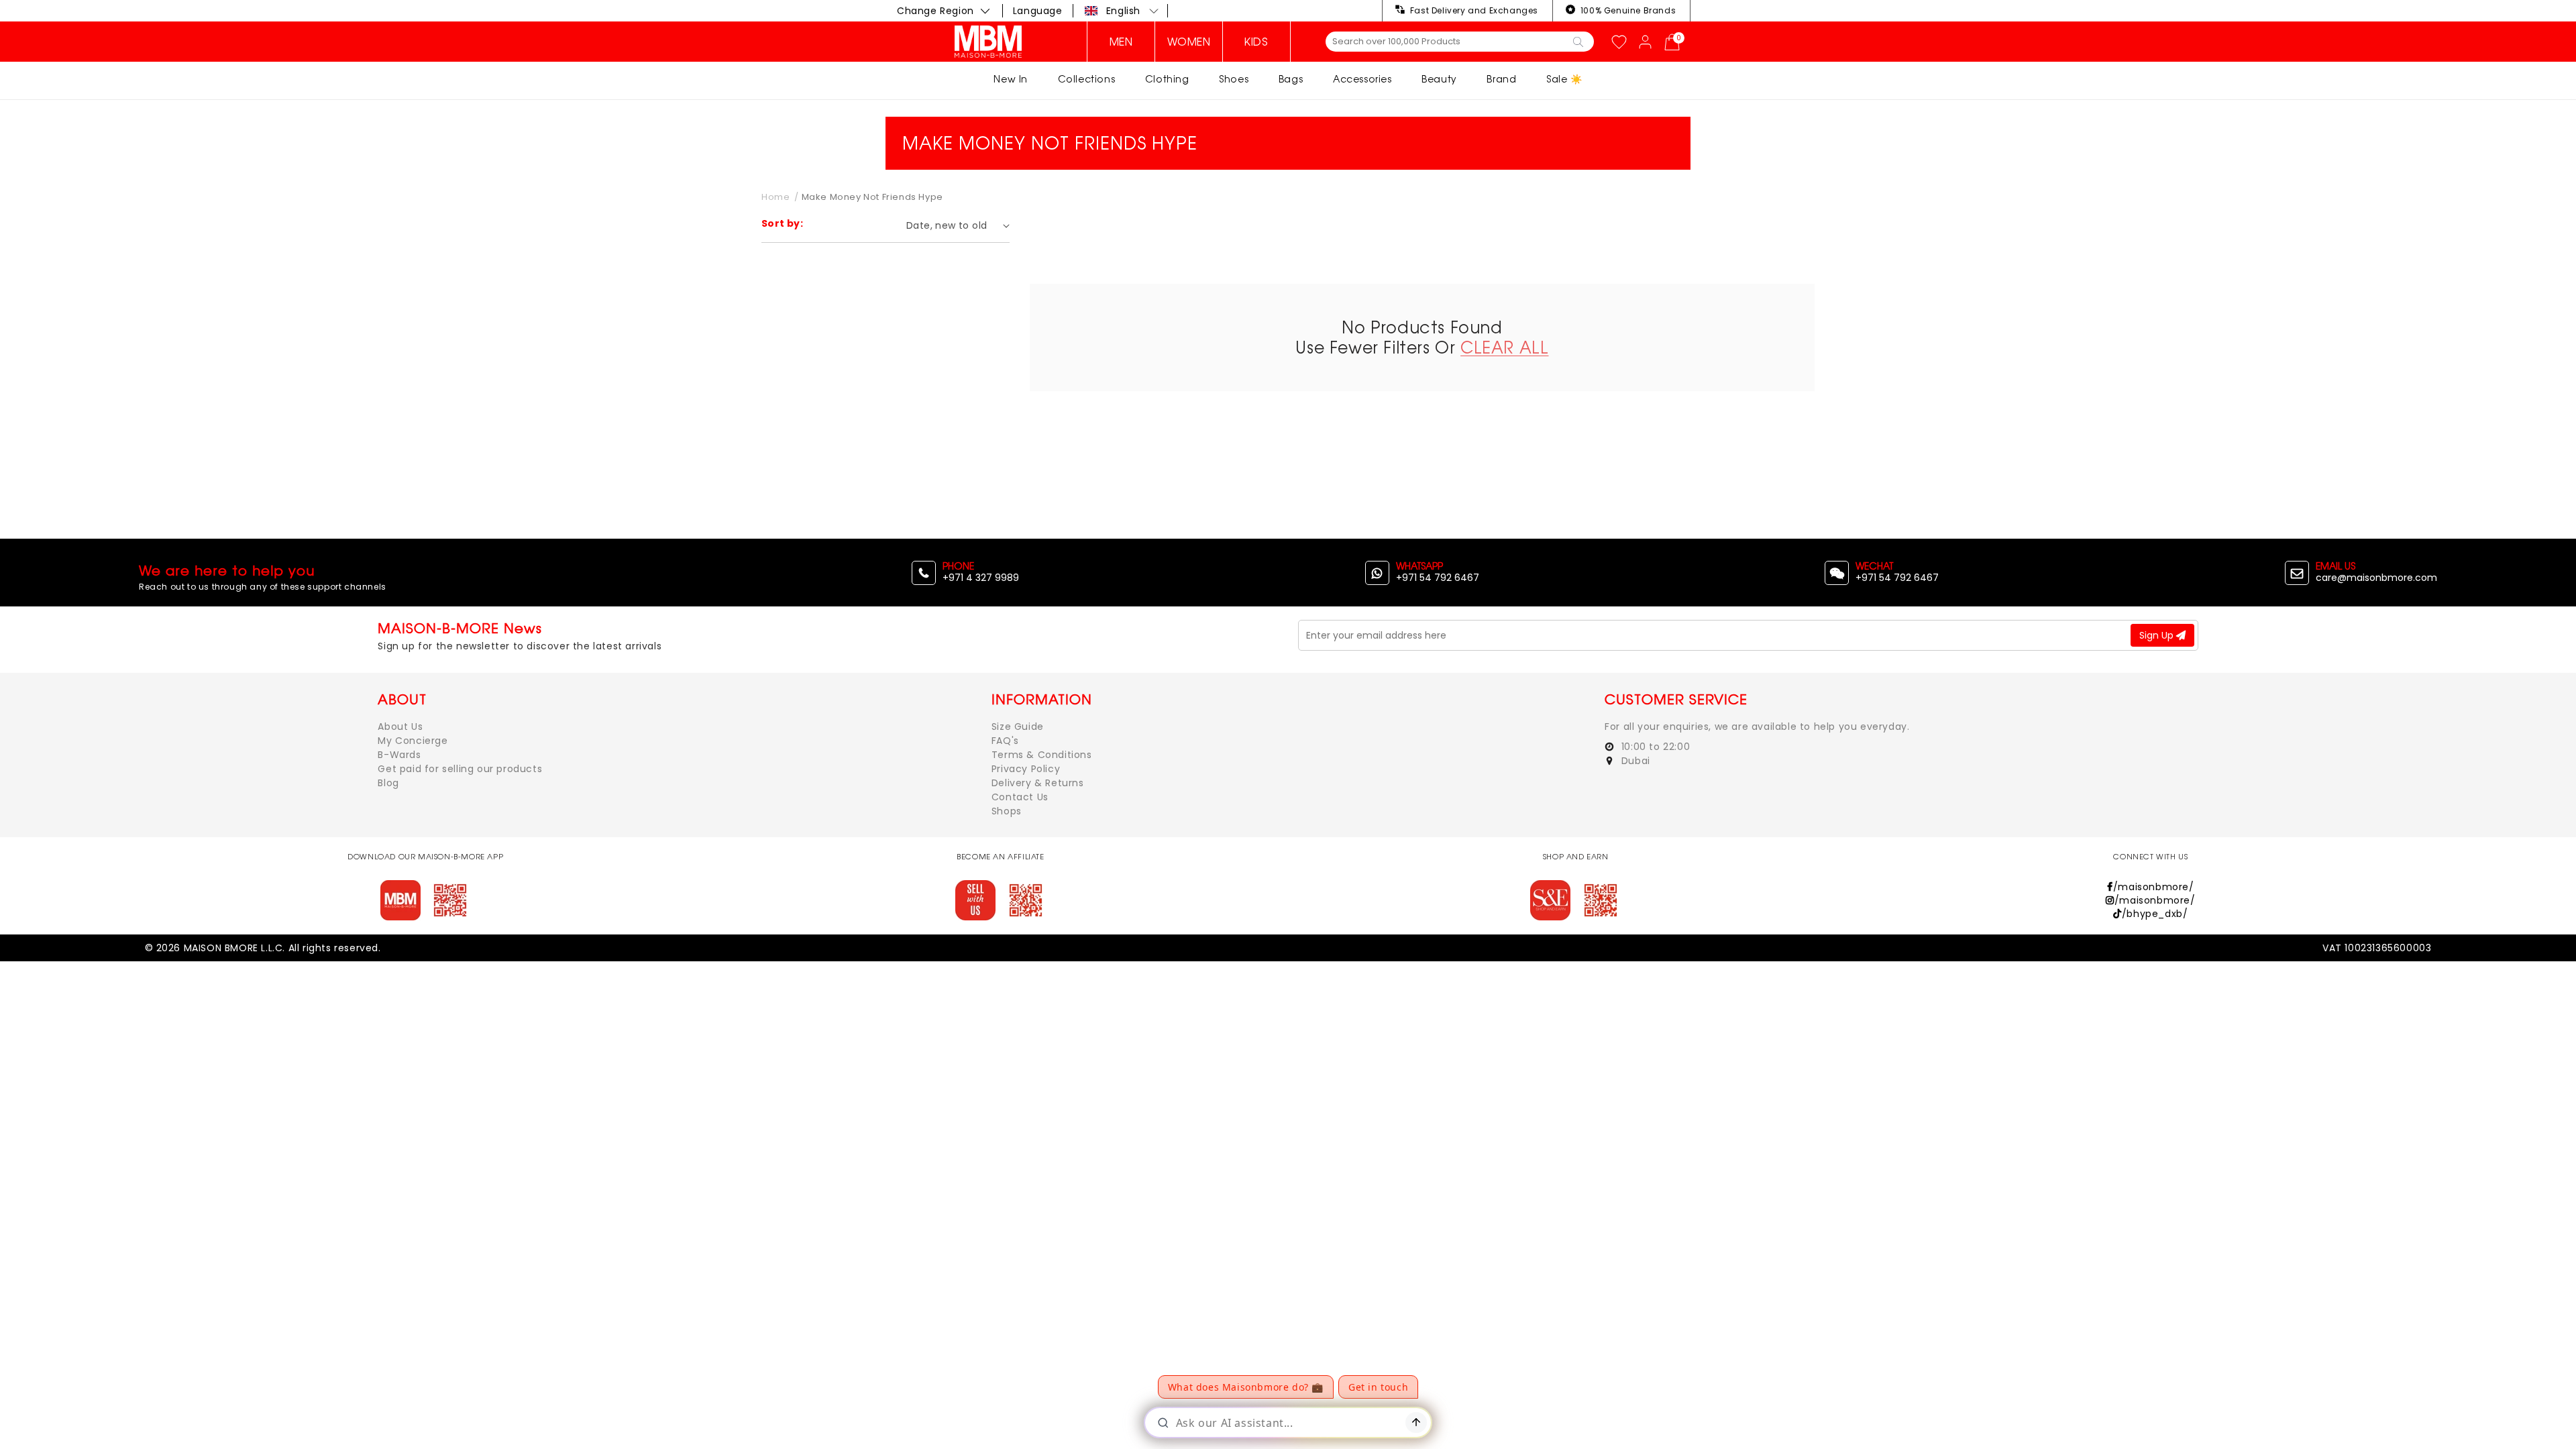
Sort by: (782, 223)
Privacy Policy (1026, 769)
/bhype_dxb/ (2155, 914)
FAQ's (1005, 741)
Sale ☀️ (1564, 79)
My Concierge (413, 741)
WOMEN (1189, 42)
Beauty (1439, 79)
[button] (1122, 11)
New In (1011, 79)
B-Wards (399, 755)
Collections (1087, 79)
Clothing (1167, 79)
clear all (1504, 347)
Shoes (1234, 79)
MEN (1121, 42)
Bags (1291, 79)
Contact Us (1020, 797)
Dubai (1634, 761)
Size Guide (1018, 727)
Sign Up (2158, 635)
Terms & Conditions (1042, 755)
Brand (1501, 79)
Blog (388, 783)
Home (775, 197)
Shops (1007, 811)
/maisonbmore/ (2153, 887)
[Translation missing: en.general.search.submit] (1578, 41)
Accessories (1362, 79)
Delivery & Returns (1038, 783)
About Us (400, 727)
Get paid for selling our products (460, 769)
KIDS (1256, 42)
